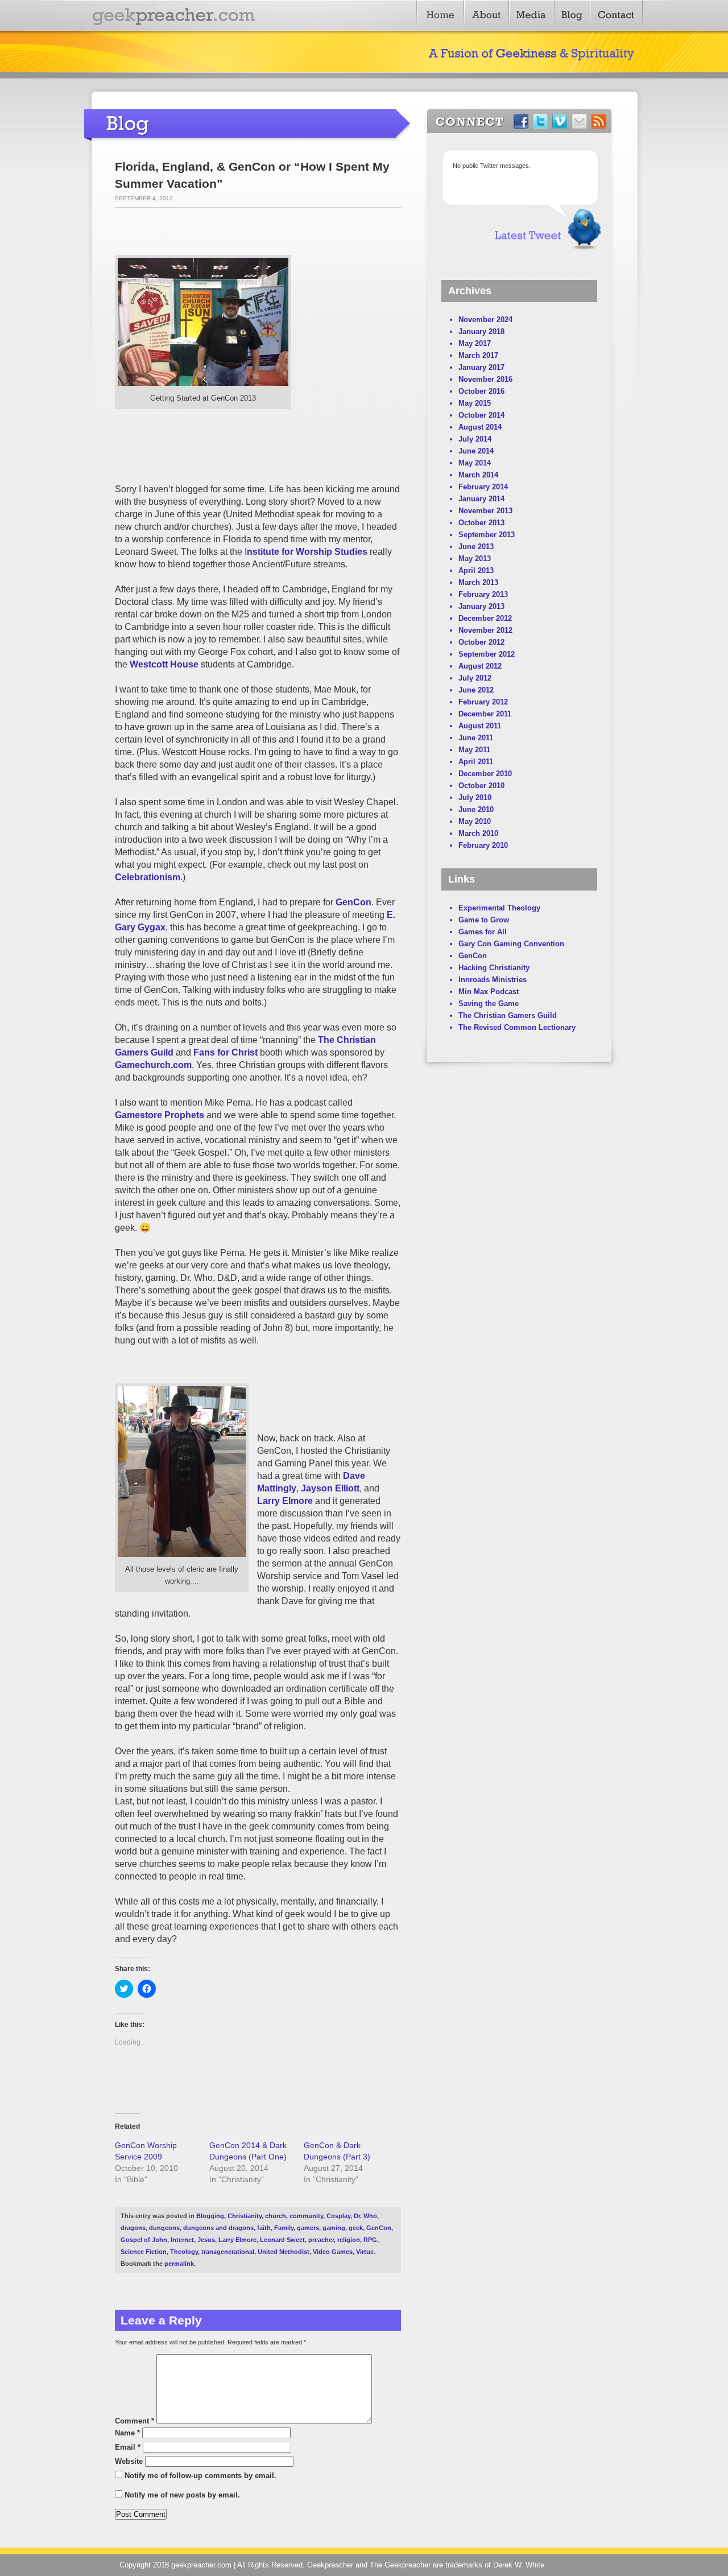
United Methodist (284, 2252)
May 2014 (475, 463)
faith (264, 2228)
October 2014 (481, 415)
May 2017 (475, 343)
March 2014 (478, 475)
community (306, 2216)
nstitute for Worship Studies (307, 552)
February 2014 (483, 487)
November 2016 (485, 379)
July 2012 (475, 678)
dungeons (164, 2228)
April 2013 (476, 570)
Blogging (210, 2216)
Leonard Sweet (282, 2240)
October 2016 (481, 391)
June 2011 (476, 738)
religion (349, 2240)
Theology (184, 2252)
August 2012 (480, 666)
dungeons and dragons (218, 2228)
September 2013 (487, 535)
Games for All (483, 932)
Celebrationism (148, 877)
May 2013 (475, 559)
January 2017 (481, 367)
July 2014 (475, 439)
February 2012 (483, 702)
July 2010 (475, 797)
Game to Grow (484, 920)
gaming (334, 2228)
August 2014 (480, 427)
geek (356, 2228)
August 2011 (480, 726)
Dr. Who (365, 2216)
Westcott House (164, 664)
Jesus (206, 2240)
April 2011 (476, 762)
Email (128, 2447)
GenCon (353, 902)
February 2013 (483, 594)
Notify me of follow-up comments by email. (200, 2476)
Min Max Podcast (489, 992)
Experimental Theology (499, 908)
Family (284, 2228)
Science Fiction (144, 2252)
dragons (133, 2228)
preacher (321, 2240)
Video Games (333, 2252)
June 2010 (476, 809)
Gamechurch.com (153, 1065)
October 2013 (481, 523)
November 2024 (485, 320)
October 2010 (481, 786)
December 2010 (485, 774)
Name (127, 2433)
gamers (308, 2228)
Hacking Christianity (494, 968)
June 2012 (476, 690)
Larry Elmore (285, 1501)
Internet (182, 2240)
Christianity (245, 2216)
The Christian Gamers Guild (508, 1015)
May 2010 (475, 821)
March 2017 (478, 355)
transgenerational (228, 2252)
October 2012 (481, 642)
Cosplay (338, 2216)
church (276, 2216)
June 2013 (476, 547)
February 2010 (483, 845)
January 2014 (481, 499)
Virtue (365, 2252)
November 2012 (485, 630)
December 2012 (485, 618)
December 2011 (485, 714)
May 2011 (474, 750)
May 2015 (475, 403)
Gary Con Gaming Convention (511, 944)
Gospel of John (144, 2240)
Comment (135, 2421)
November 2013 (485, 511)
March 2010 (478, 833)
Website (129, 2461)
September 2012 (487, 654)
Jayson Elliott (330, 1488)
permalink (179, 2264)
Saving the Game (489, 1003)
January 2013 (481, 606)
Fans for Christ (226, 1052)
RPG (370, 2240)
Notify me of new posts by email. (182, 2495)
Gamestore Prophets (160, 1115)
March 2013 (478, 582)
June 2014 (476, 451)
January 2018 (481, 331)
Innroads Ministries (493, 980)
